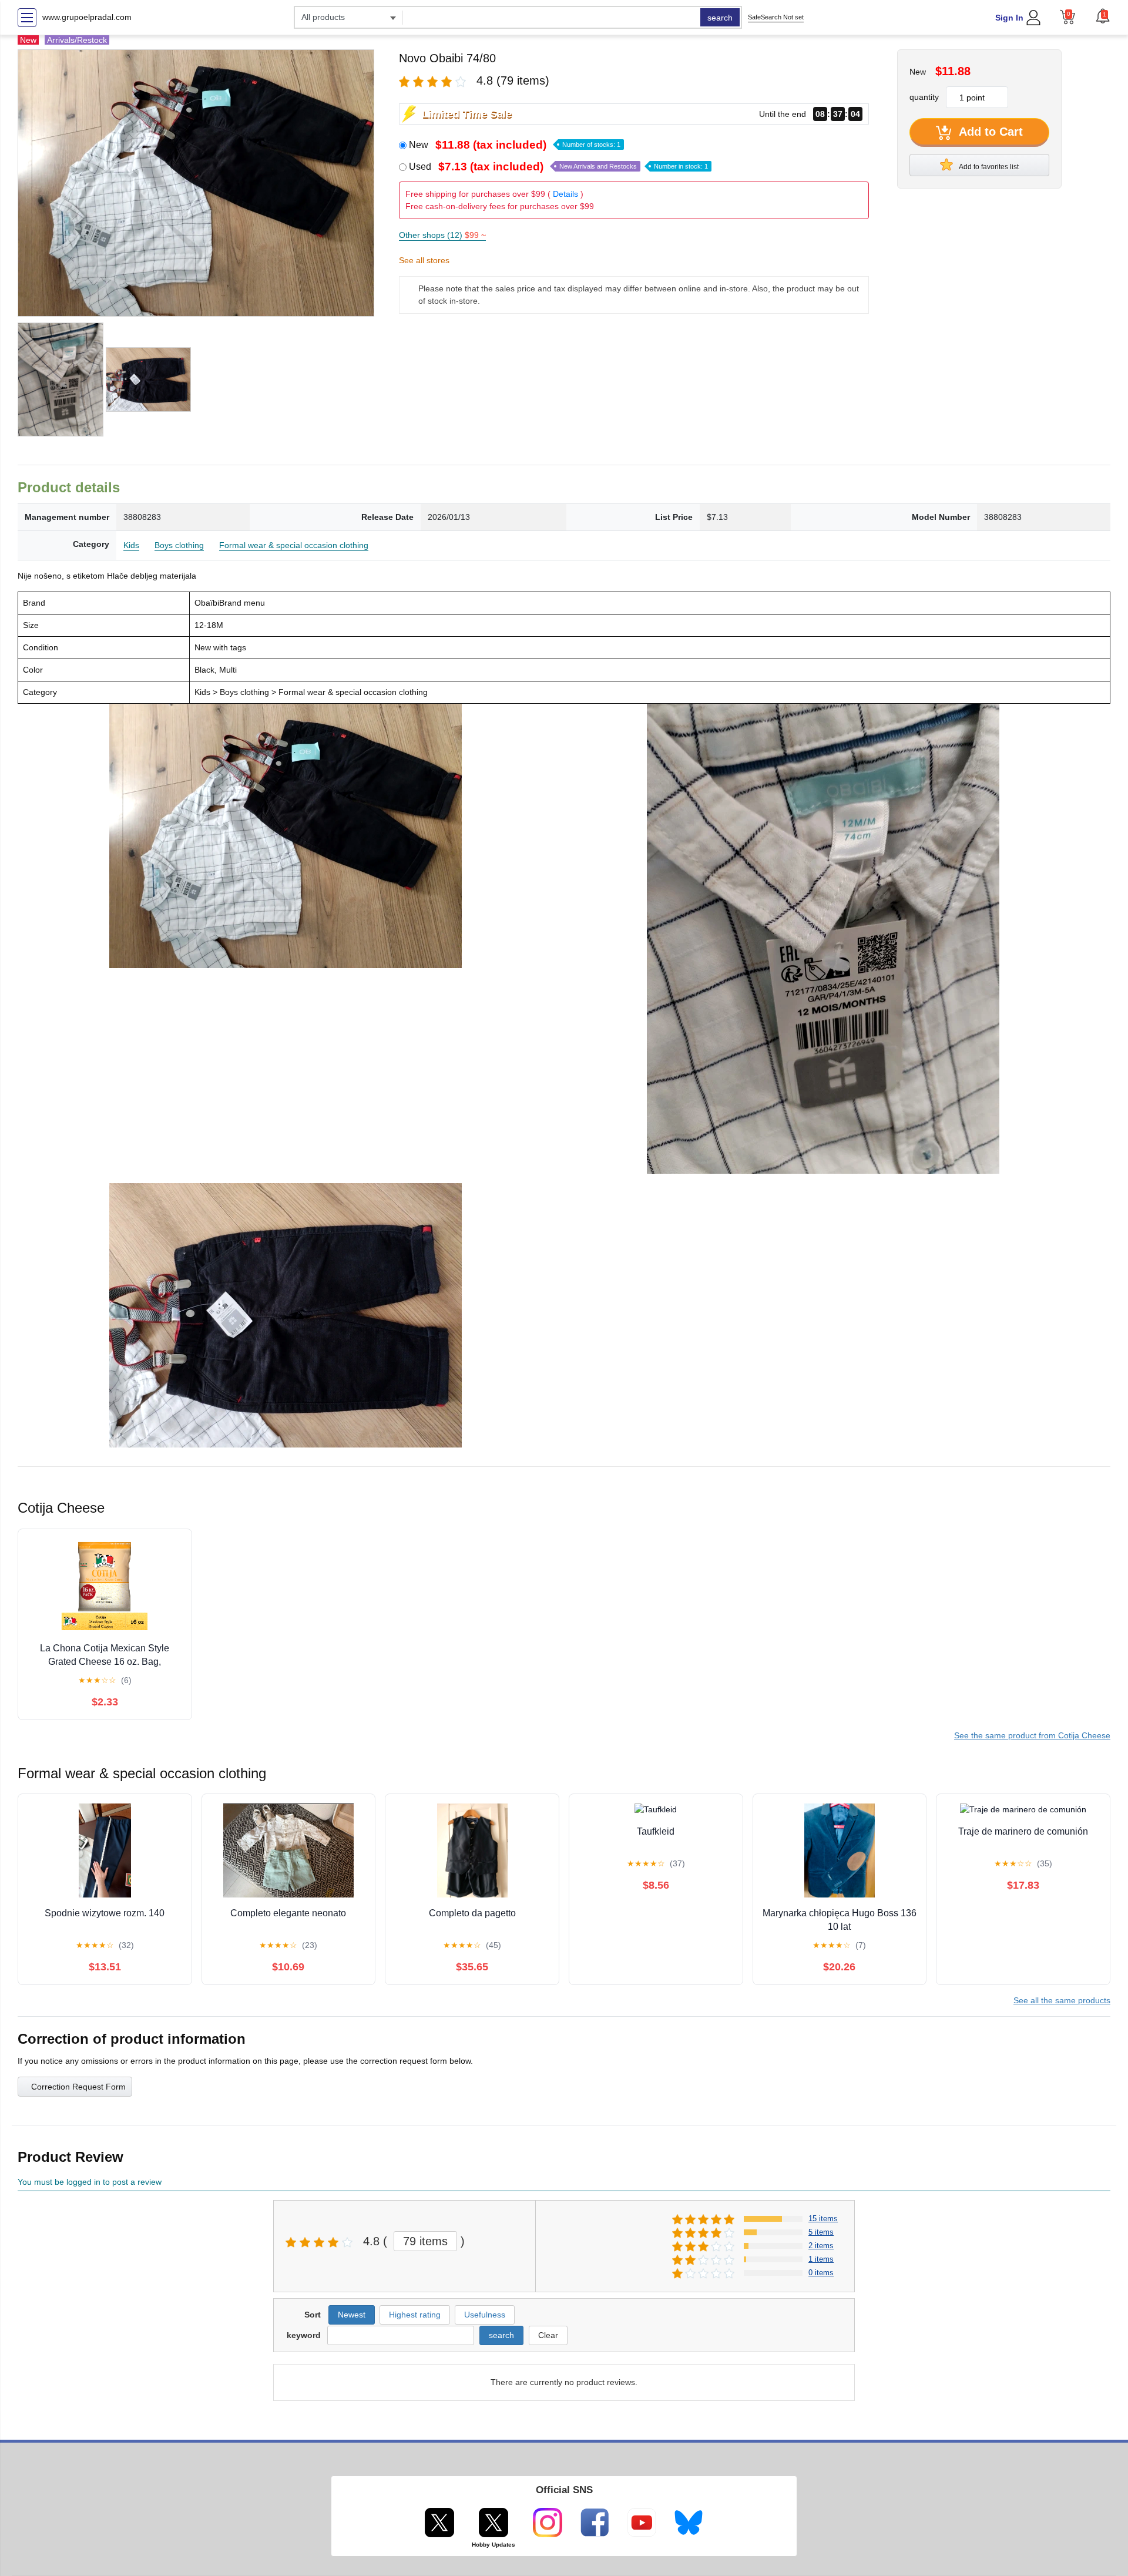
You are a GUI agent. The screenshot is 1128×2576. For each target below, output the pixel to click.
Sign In (1009, 18)
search (720, 18)
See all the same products (1062, 2000)
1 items (821, 2259)
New (515, 145)
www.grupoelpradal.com (87, 17)
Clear (548, 2335)
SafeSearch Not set (776, 17)
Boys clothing (179, 545)
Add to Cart (989, 132)
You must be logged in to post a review (90, 2182)
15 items (823, 2219)
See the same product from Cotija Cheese (1032, 1735)
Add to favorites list (988, 167)
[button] (1103, 16)
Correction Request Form (78, 2087)
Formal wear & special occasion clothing (294, 545)
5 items (821, 2232)
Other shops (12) (442, 235)
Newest (352, 2315)
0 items (821, 2273)
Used (558, 167)
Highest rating (415, 2315)
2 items (821, 2246)
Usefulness (485, 2315)
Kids (131, 545)
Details (565, 194)
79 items (425, 2241)
